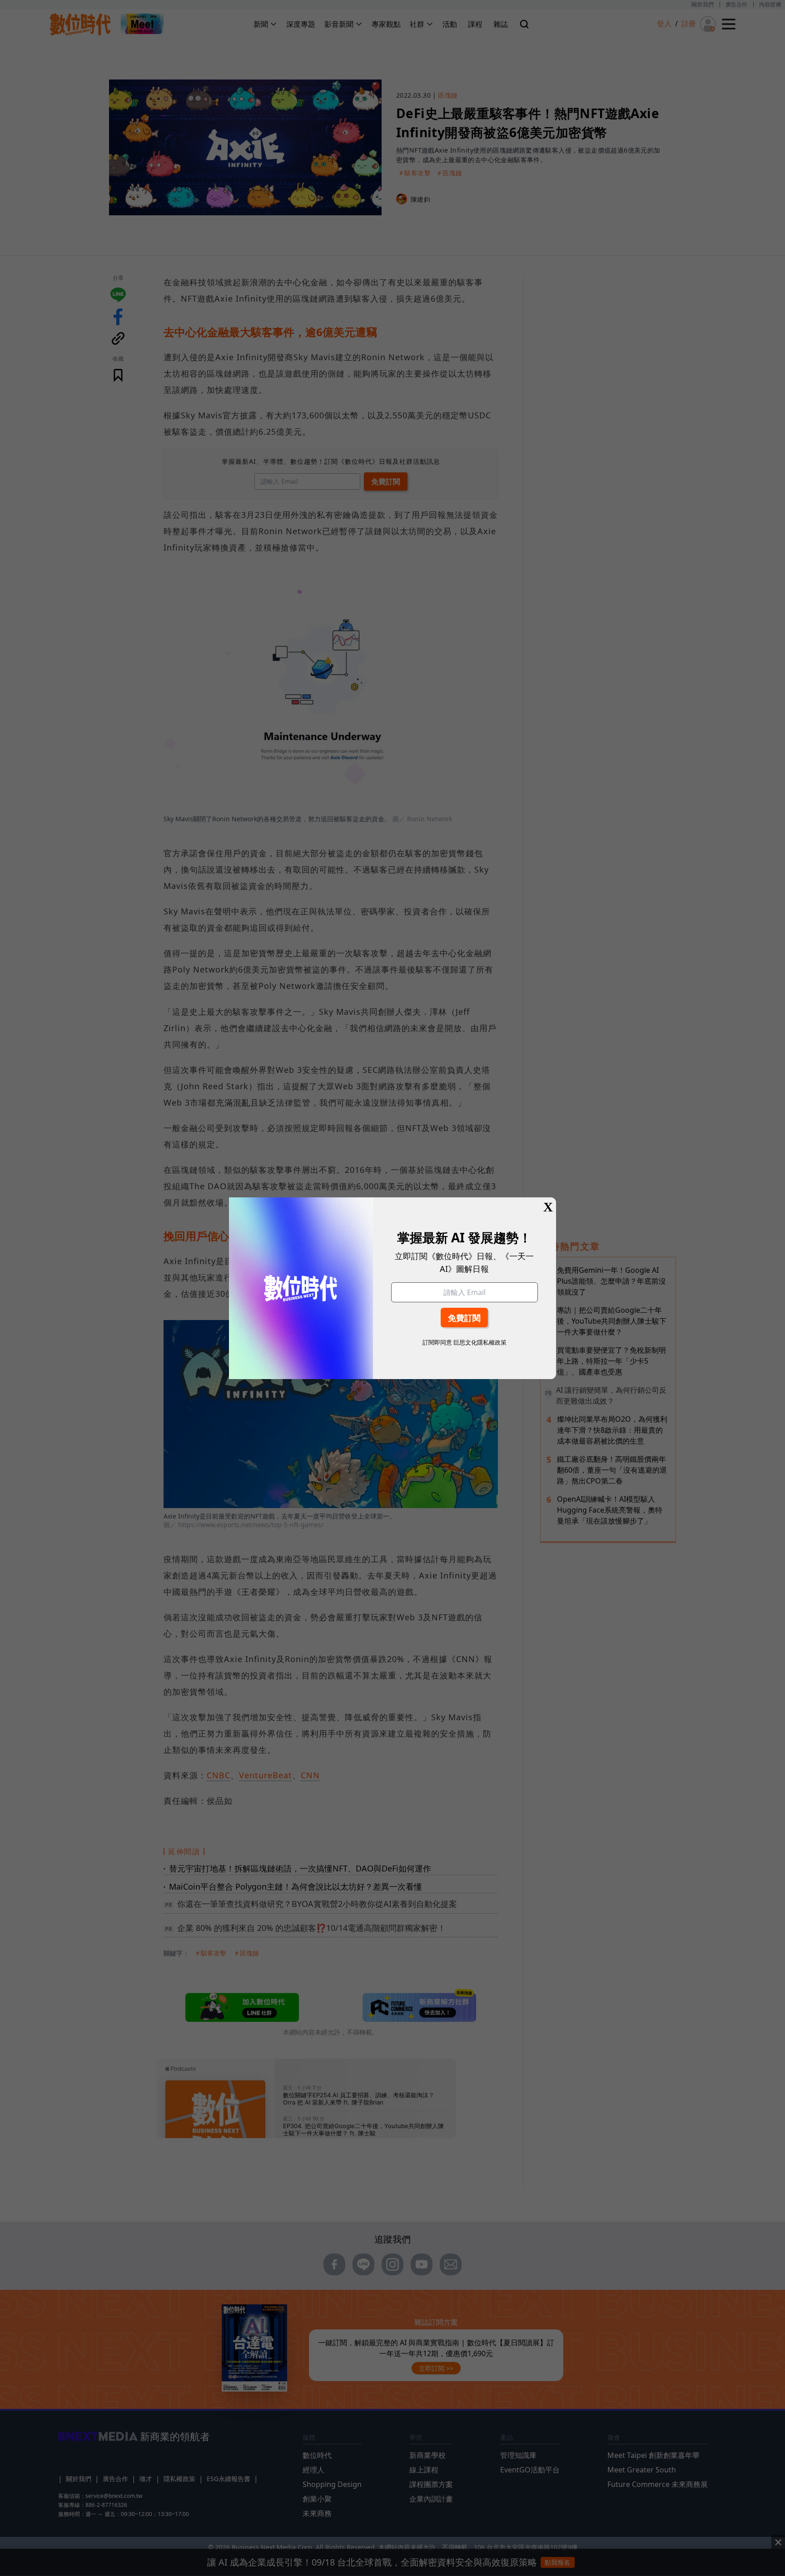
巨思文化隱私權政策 (480, 1342)
